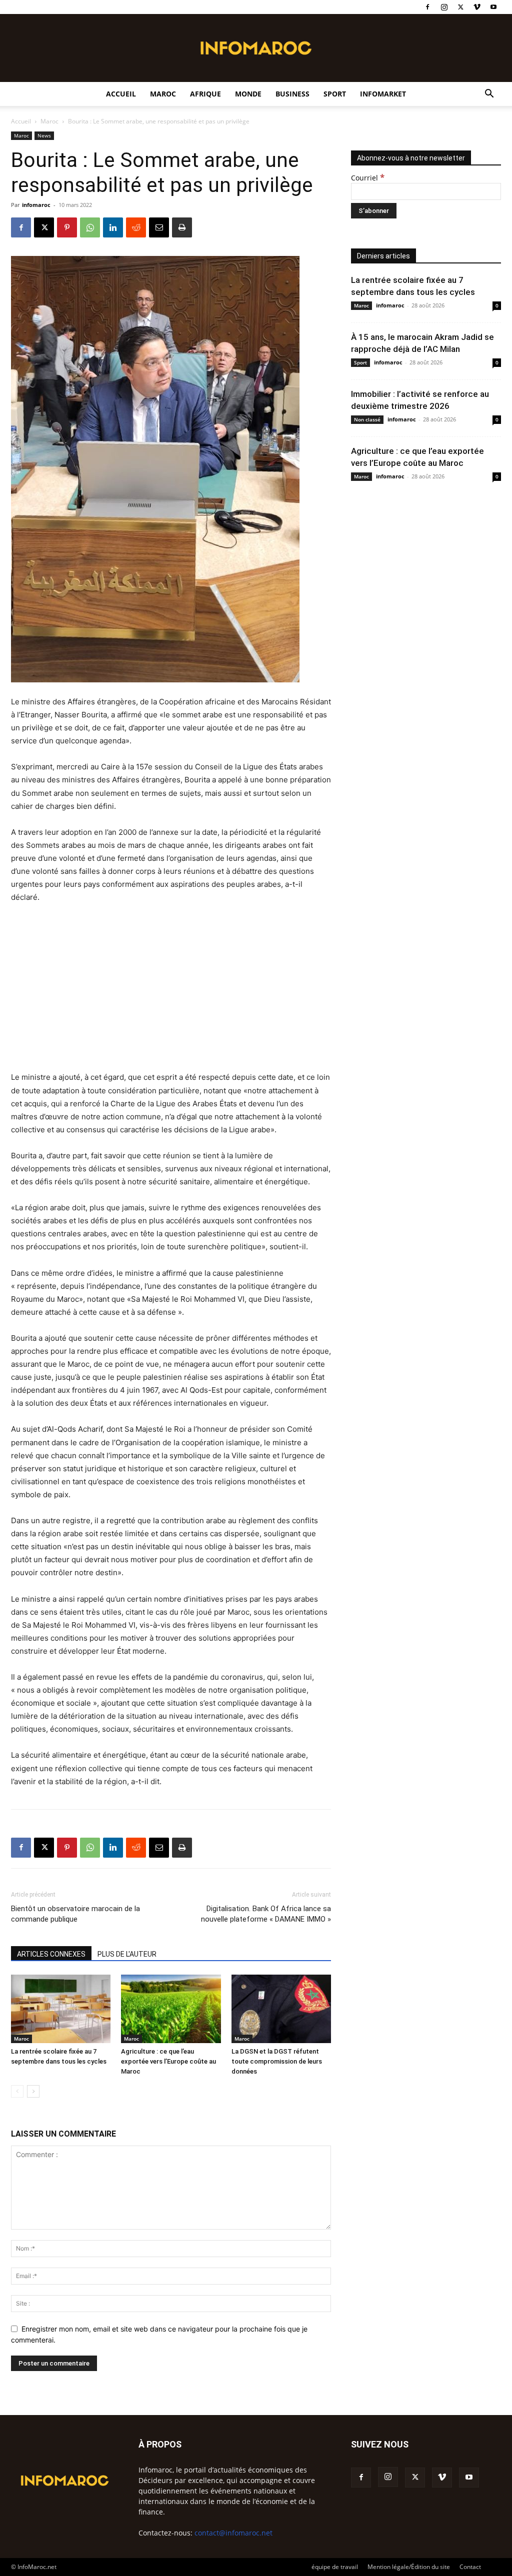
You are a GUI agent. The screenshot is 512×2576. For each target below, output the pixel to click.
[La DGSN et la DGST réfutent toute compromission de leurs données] (281, 2009)
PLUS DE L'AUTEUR (127, 1954)
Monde (248, 94)
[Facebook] (427, 7)
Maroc (163, 94)
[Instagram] (444, 7)
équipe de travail (335, 2567)
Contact (470, 2567)
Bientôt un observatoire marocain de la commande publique (75, 1914)
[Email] (159, 227)
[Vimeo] (477, 7)
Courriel (368, 178)
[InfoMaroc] (256, 48)
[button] (489, 95)
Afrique (205, 94)
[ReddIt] (136, 227)
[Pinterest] (67, 227)
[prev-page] (17, 2091)
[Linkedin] (113, 227)
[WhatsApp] (90, 227)
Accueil (121, 94)
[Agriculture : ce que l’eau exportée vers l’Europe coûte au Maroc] (171, 2009)
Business (292, 94)
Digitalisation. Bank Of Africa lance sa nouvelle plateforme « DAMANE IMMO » (266, 1914)
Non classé (367, 419)
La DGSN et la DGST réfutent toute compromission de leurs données (277, 2061)
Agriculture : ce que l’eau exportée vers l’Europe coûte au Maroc (168, 2061)
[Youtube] (493, 7)
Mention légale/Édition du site (409, 2567)
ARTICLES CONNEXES (51, 1954)
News (44, 135)
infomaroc (36, 205)
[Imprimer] (182, 227)
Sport (335, 94)
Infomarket (383, 94)
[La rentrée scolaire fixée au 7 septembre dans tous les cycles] (61, 2009)
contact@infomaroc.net (233, 2533)
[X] (460, 7)
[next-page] (33, 2091)
